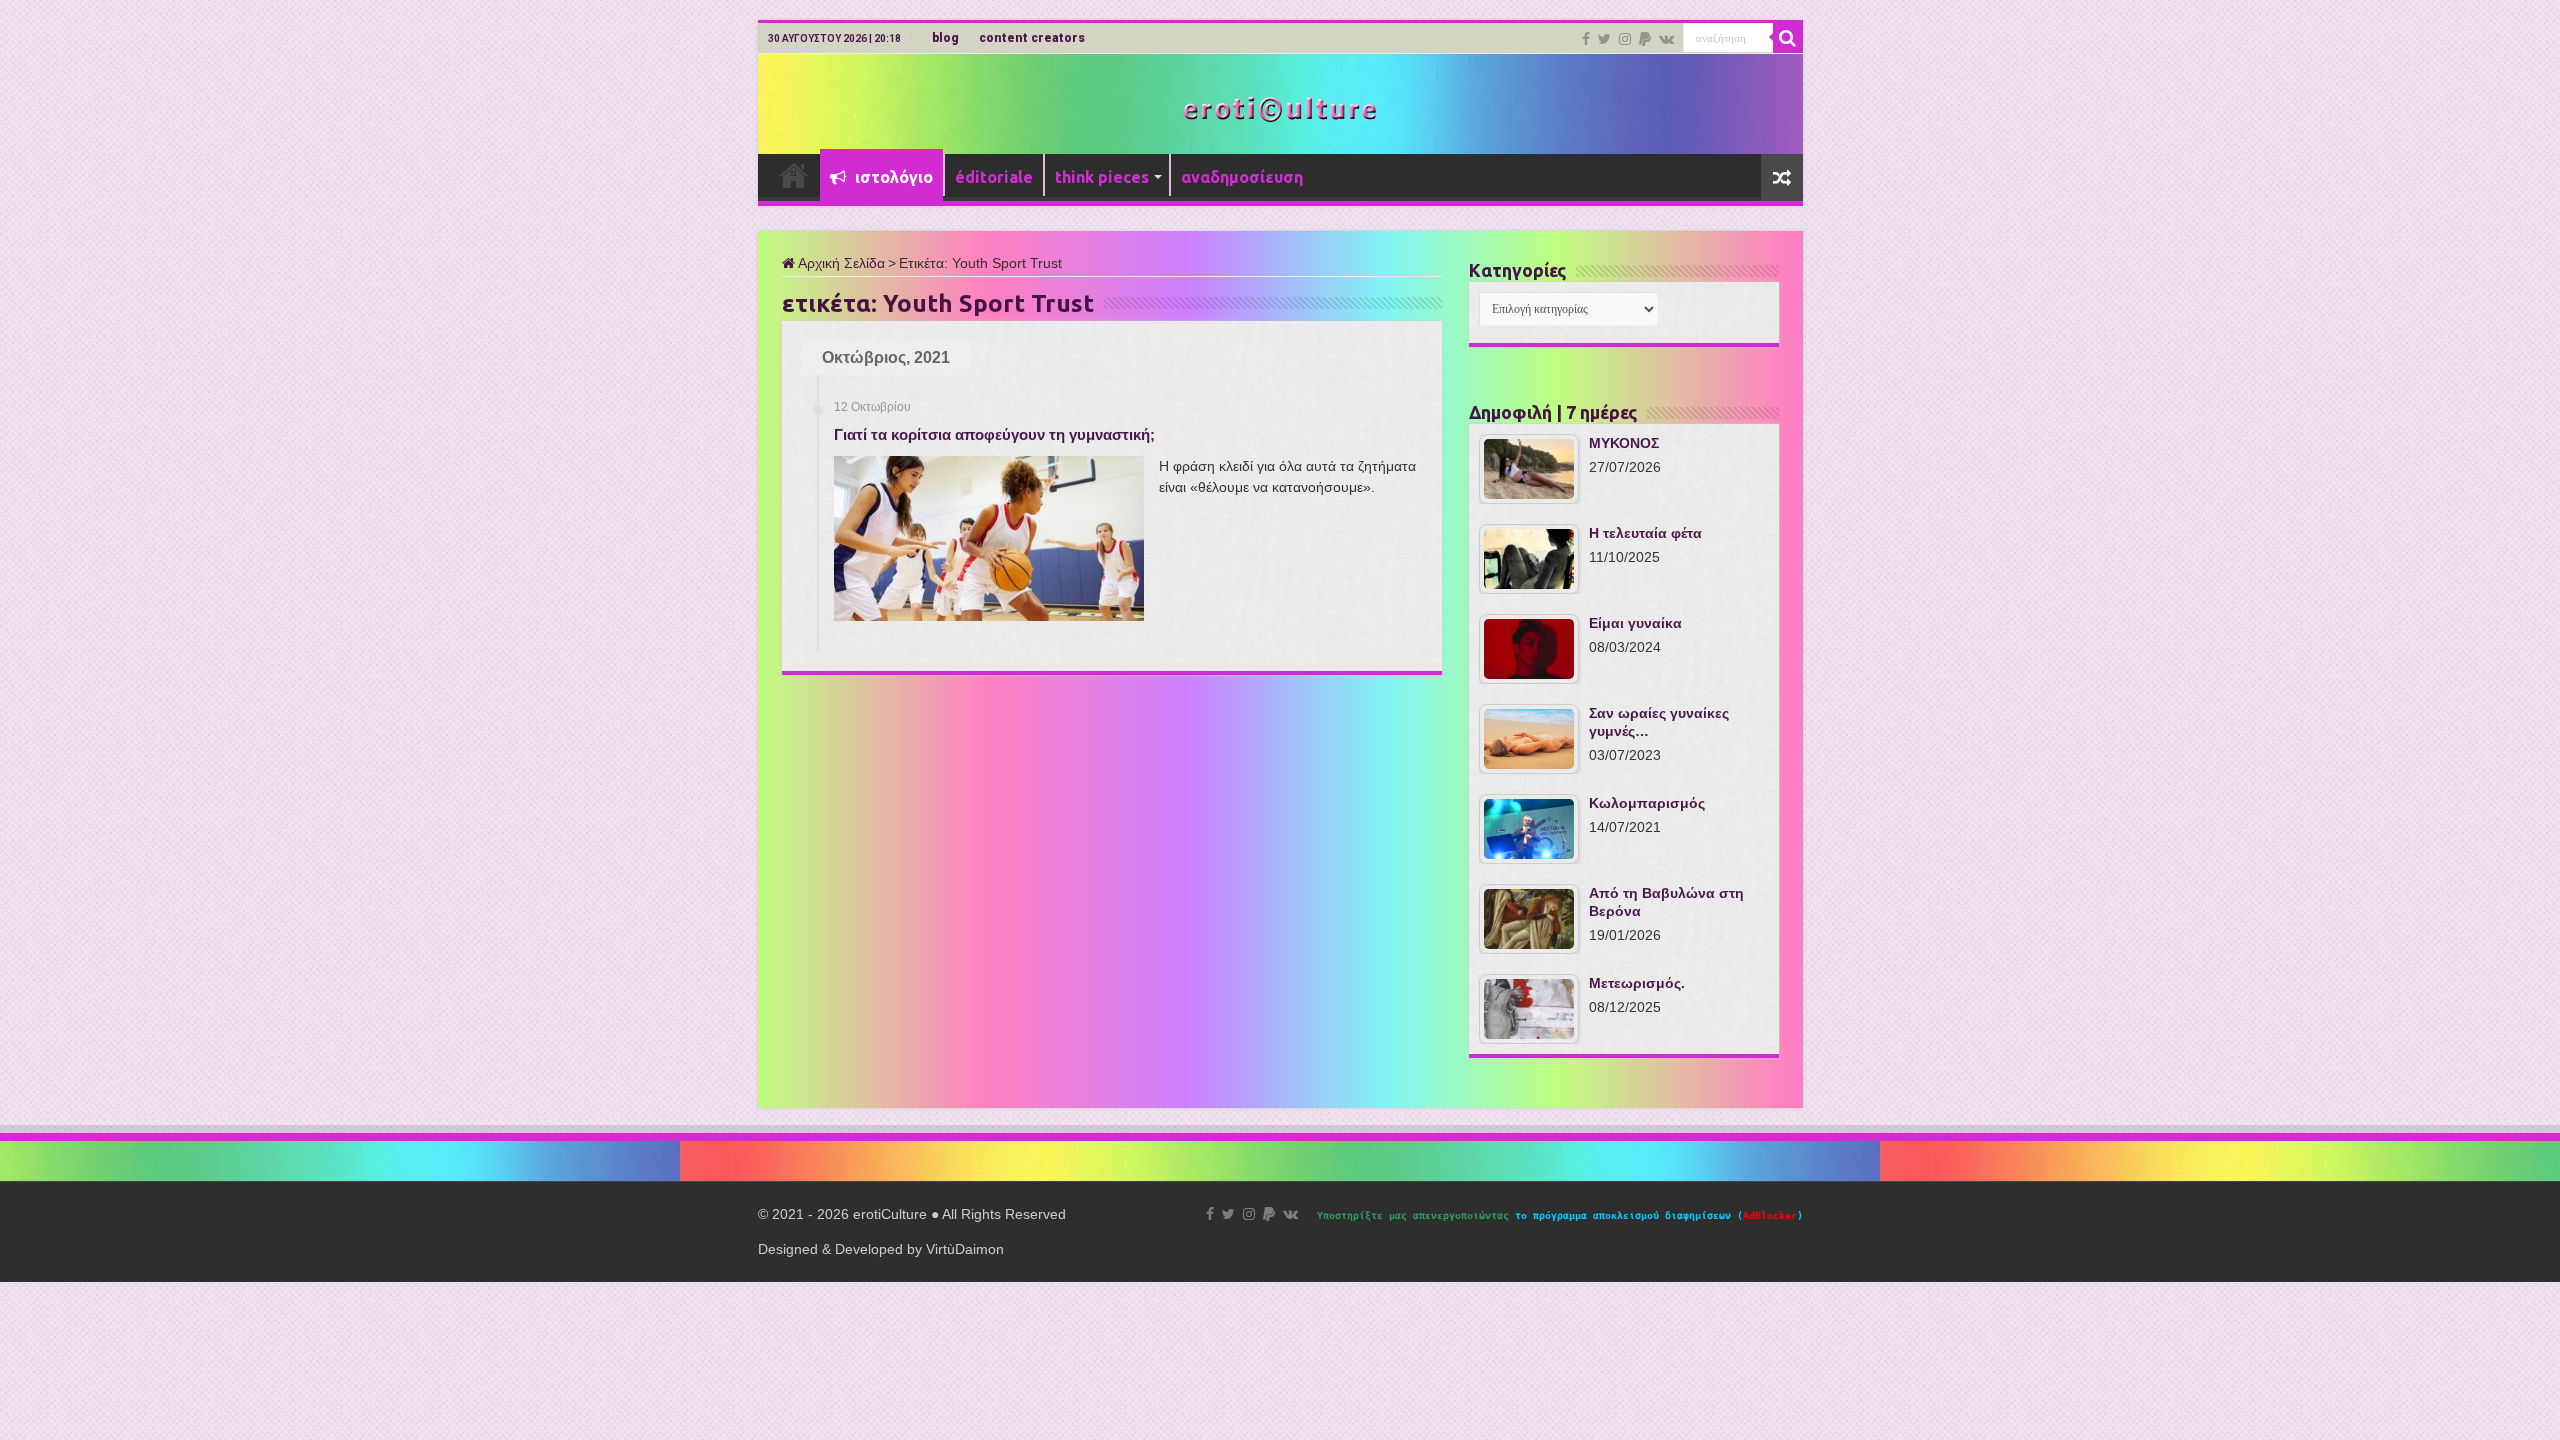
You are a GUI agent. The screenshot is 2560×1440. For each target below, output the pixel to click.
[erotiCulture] (1280, 107)
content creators (1032, 38)
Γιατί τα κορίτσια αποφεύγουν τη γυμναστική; (994, 434)
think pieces (1102, 177)
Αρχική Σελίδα (840, 263)
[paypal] (1645, 39)
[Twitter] (1604, 39)
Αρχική (794, 175)
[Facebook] (1586, 39)
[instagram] (1625, 39)
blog (945, 38)
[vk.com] (1666, 39)
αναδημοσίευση (1242, 177)
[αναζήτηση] (1788, 38)
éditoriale (994, 177)
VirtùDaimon (965, 1249)
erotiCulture (892, 1214)
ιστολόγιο (892, 177)
